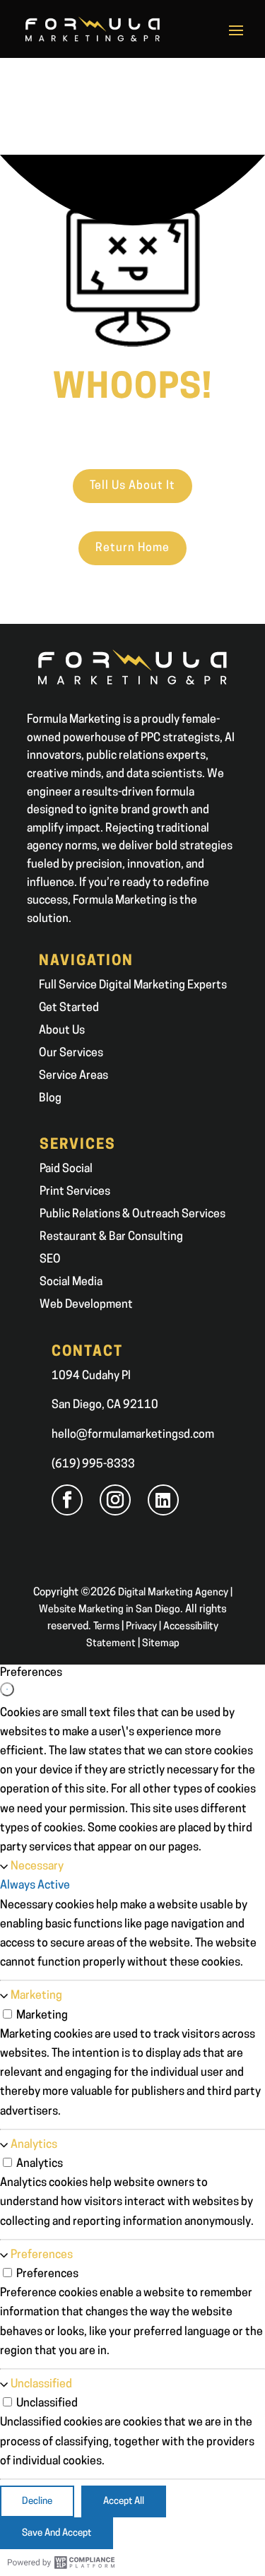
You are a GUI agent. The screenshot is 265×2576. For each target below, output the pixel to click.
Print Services (75, 1192)
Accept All (124, 2501)
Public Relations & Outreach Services (132, 1215)
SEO (50, 1260)
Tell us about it (132, 486)
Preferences (42, 2255)
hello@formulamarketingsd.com (133, 1435)
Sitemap (161, 1644)
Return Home (132, 548)
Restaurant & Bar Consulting (111, 1237)
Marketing (36, 1996)
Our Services (71, 1053)
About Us (62, 1031)
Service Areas (73, 1076)
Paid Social (66, 1169)
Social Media (71, 1282)
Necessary (37, 1867)
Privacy (141, 1627)
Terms (106, 1627)
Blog (50, 1099)
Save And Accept (57, 2533)
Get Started (69, 1008)
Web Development (86, 1305)
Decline (37, 2501)
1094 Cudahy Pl (91, 1376)
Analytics (34, 2145)
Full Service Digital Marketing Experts (133, 986)
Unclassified (41, 2385)
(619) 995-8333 (93, 1465)
